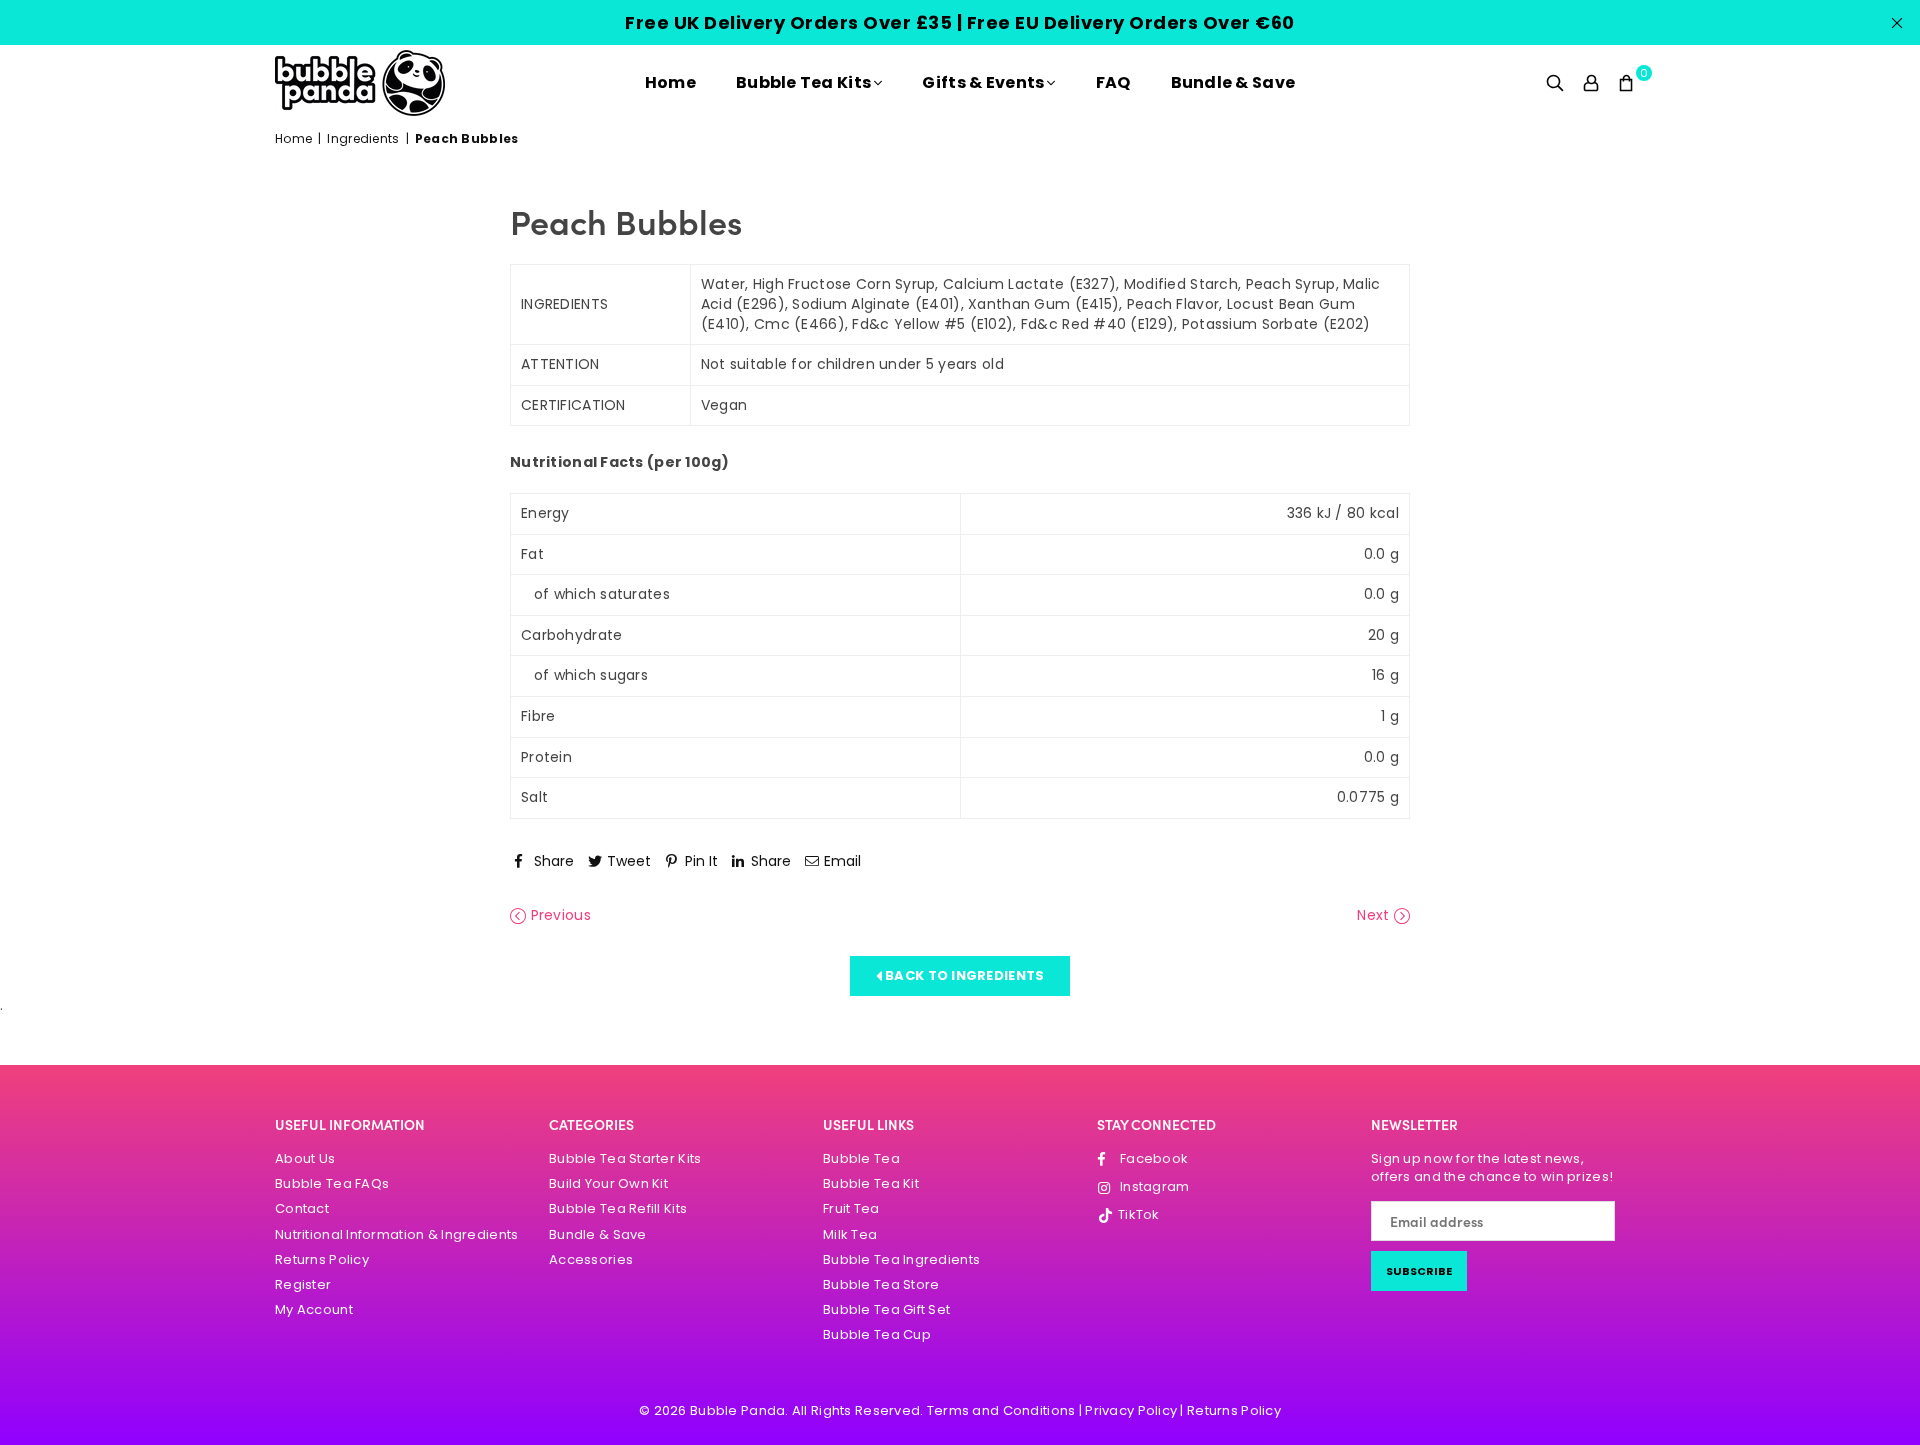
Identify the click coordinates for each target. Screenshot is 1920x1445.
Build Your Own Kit (608, 1183)
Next (1375, 915)
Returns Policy (322, 1259)
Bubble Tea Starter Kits (625, 1158)
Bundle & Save (1233, 82)
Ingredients (363, 139)
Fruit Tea (851, 1208)
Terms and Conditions (1001, 1410)
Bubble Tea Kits (803, 82)
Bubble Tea (861, 1158)
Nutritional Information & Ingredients (396, 1234)
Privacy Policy (1131, 1410)
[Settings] (1591, 83)
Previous (558, 915)
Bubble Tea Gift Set (886, 1309)
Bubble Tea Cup (877, 1334)
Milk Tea (850, 1234)
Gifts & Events (983, 82)
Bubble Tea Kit (871, 1183)
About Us (305, 1158)
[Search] (1555, 83)
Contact (302, 1208)
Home (670, 82)
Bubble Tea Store (881, 1284)
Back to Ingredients (963, 974)
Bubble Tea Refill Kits (618, 1208)
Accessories (591, 1259)
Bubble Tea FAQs (332, 1183)
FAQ (1113, 82)
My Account (314, 1309)
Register (303, 1284)
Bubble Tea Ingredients (901, 1259)
